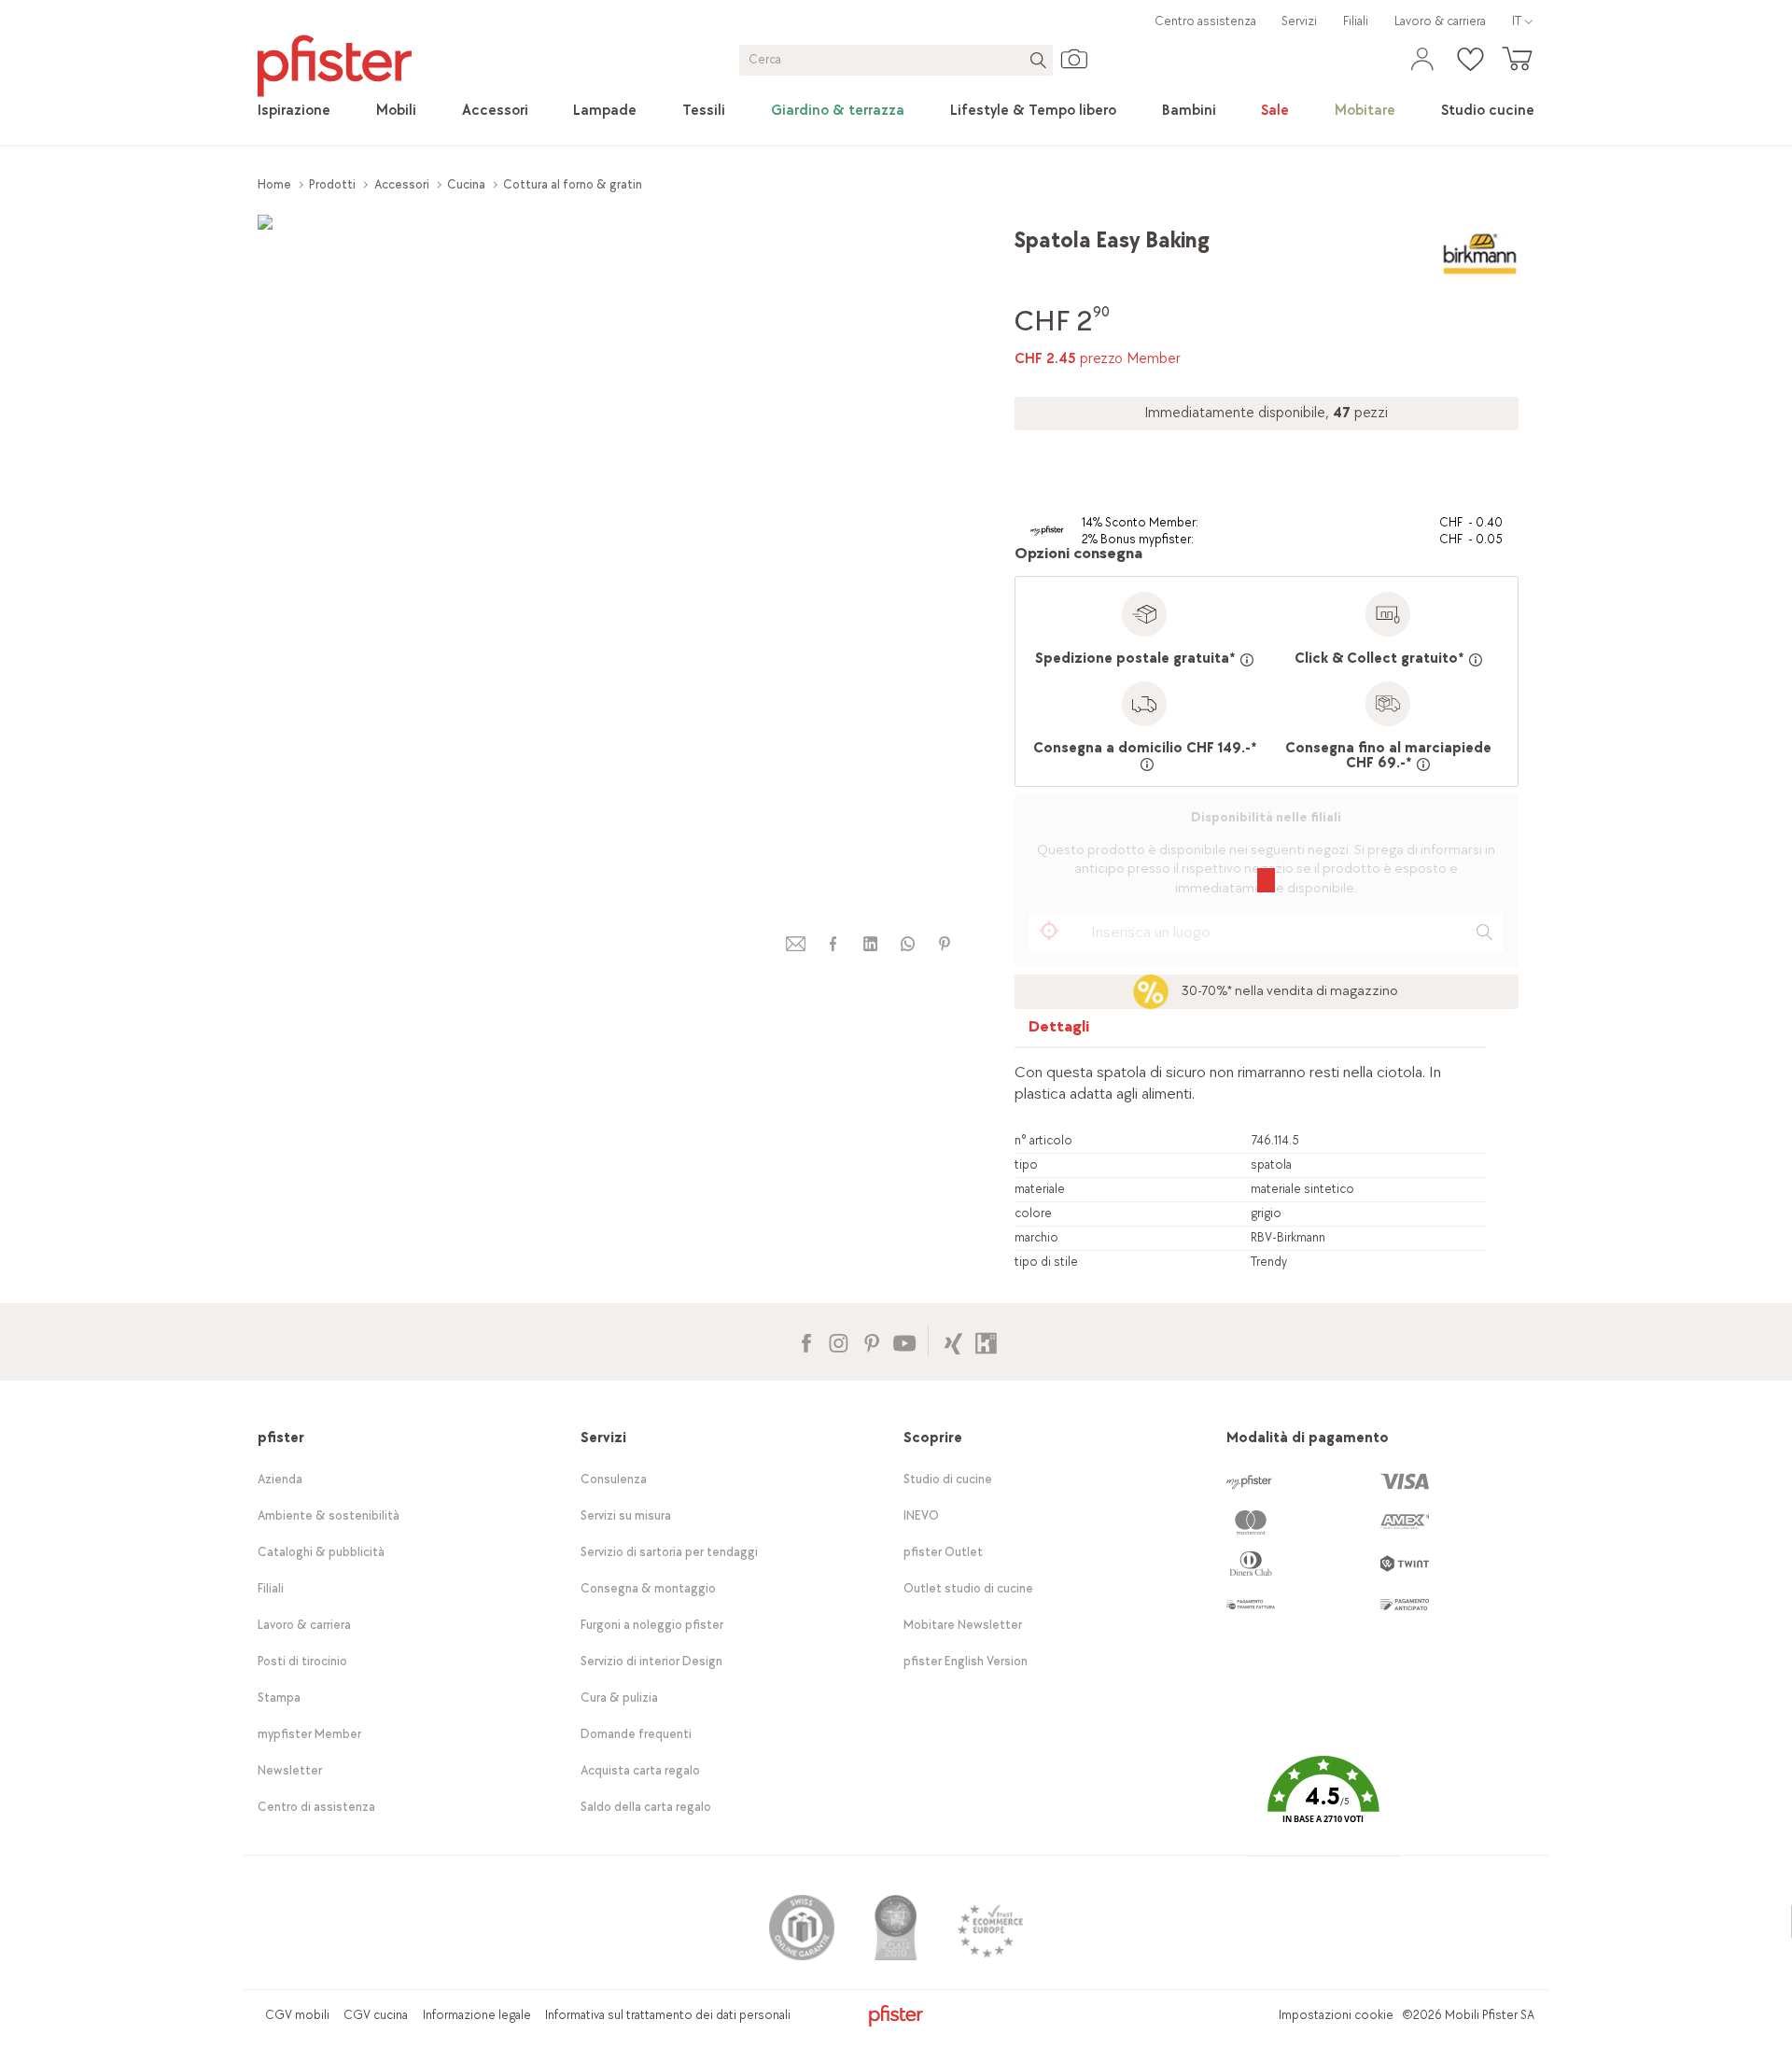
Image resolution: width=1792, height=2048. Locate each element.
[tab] (1059, 1031)
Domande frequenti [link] (636, 1734)
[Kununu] (986, 1341)
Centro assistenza (1205, 21)
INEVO (921, 1515)
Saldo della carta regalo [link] (646, 1807)
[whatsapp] (907, 944)
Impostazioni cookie (1336, 2015)
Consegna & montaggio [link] (648, 1588)
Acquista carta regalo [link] (640, 1770)
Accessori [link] (402, 184)
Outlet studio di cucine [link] (968, 1588)
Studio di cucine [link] (948, 1479)
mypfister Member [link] (309, 1734)
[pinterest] (945, 944)
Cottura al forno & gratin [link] (573, 184)
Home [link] (274, 184)
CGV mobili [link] (297, 2015)
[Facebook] (806, 1341)
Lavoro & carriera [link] (1440, 21)
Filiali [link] (1356, 21)
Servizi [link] (1299, 21)
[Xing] (953, 1341)
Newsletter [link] (290, 1770)
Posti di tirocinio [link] (302, 1661)
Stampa (279, 1697)
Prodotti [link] (332, 184)
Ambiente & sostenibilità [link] (329, 1515)
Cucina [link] (466, 184)
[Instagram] (839, 1341)
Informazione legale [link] (477, 2015)
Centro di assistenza (316, 1807)
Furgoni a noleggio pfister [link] (652, 1625)
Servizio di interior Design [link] (651, 1661)
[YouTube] (904, 1341)
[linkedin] (870, 944)
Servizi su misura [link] (626, 1515)
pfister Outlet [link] (943, 1552)
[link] (294, 111)
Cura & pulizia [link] (619, 1697)
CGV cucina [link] (376, 2015)
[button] (1323, 1803)
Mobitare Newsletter (963, 1625)
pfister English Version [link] (966, 1661)
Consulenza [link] (614, 1479)
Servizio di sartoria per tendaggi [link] (669, 1552)
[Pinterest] (871, 1341)
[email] (796, 944)
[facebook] (833, 944)
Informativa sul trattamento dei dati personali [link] (668, 2015)
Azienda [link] (280, 1479)
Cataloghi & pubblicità (321, 1552)
